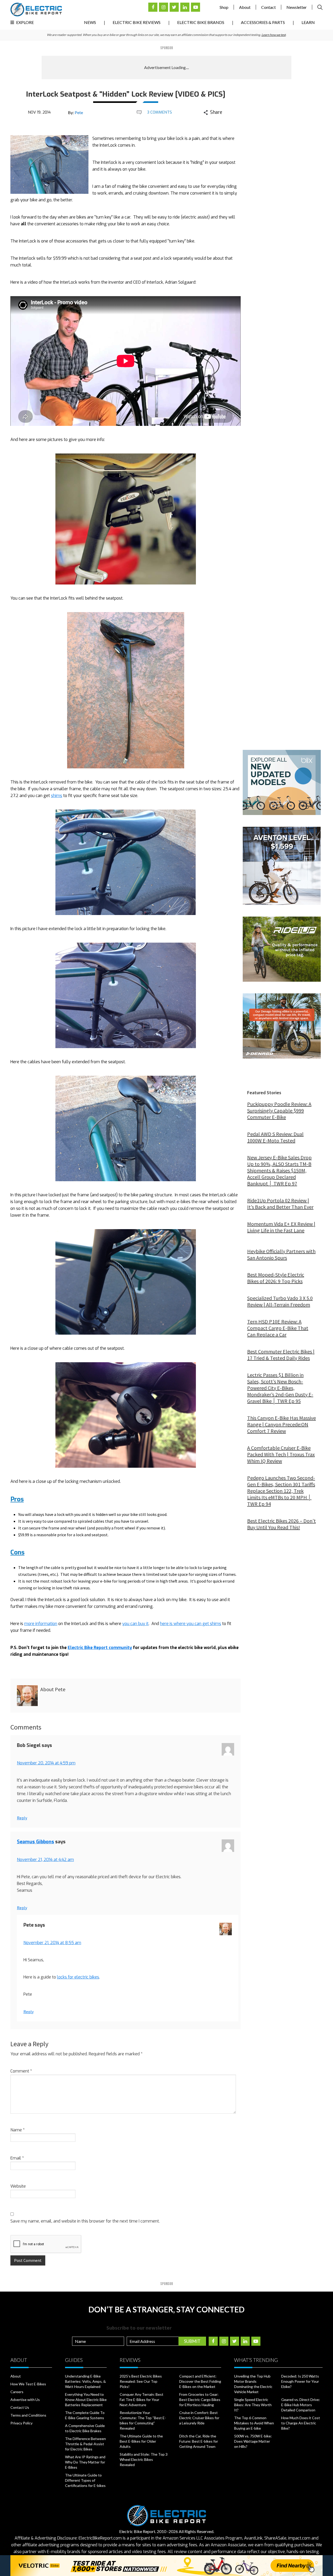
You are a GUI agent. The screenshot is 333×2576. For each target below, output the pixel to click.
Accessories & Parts (263, 22)
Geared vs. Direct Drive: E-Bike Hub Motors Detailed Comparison (301, 2405)
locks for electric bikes (78, 1977)
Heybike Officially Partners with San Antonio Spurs (281, 1254)
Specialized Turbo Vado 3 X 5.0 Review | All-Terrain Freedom (280, 1301)
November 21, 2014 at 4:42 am (45, 1860)
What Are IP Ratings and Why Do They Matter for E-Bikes (85, 2462)
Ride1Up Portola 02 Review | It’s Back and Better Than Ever (280, 1204)
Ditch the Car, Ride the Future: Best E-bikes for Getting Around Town (199, 2441)
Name (18, 2130)
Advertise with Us (25, 2400)
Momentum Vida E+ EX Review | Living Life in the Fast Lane (281, 1227)
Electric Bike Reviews (137, 22)
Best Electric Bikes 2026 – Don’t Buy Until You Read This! (281, 1524)
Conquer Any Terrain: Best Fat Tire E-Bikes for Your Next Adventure (142, 2400)
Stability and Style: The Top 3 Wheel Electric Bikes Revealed (144, 2459)
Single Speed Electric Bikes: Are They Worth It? (253, 2405)
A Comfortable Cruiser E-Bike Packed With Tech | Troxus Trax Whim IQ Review (281, 1454)
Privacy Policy (21, 2423)
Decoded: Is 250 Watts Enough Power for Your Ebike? (300, 2381)
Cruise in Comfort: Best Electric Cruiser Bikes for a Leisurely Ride (199, 2418)
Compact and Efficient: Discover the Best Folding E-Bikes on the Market (200, 2381)
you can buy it (135, 1624)
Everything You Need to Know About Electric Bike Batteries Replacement (86, 2400)
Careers (17, 2392)
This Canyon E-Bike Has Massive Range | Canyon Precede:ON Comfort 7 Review (281, 1424)
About (245, 7)
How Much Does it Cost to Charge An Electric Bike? (301, 2423)
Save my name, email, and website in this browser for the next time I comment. (85, 2221)
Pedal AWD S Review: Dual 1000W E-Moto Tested (275, 1137)
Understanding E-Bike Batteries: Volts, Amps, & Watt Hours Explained (85, 2381)
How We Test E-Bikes (28, 2384)
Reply (22, 1818)
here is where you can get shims (191, 1624)
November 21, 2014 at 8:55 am (52, 1943)
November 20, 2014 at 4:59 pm (46, 1763)
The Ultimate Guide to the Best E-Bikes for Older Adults (141, 2441)
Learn (308, 22)
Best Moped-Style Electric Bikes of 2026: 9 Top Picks (276, 1278)
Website (18, 2186)
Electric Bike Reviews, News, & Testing (36, 10)
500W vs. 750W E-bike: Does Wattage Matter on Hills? (253, 2441)
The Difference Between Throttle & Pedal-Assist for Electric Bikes (85, 2444)
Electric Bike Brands (201, 22)
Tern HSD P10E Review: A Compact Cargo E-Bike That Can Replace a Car (278, 1328)
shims (57, 796)
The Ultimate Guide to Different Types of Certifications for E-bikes (85, 2480)
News (90, 22)
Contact (268, 7)
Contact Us (20, 2407)
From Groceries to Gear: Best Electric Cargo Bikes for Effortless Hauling (200, 2400)
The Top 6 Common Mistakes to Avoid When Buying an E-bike (254, 2423)
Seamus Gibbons (36, 1842)
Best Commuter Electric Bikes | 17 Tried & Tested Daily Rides (281, 1355)
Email (17, 2158)
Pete (79, 112)
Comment (21, 2071)
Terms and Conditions (28, 2415)
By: (75, 112)
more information (41, 1624)
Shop (224, 7)
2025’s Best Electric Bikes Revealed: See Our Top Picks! (141, 2381)
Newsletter (297, 7)
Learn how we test (274, 35)
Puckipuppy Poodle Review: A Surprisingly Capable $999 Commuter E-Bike (279, 1110)
